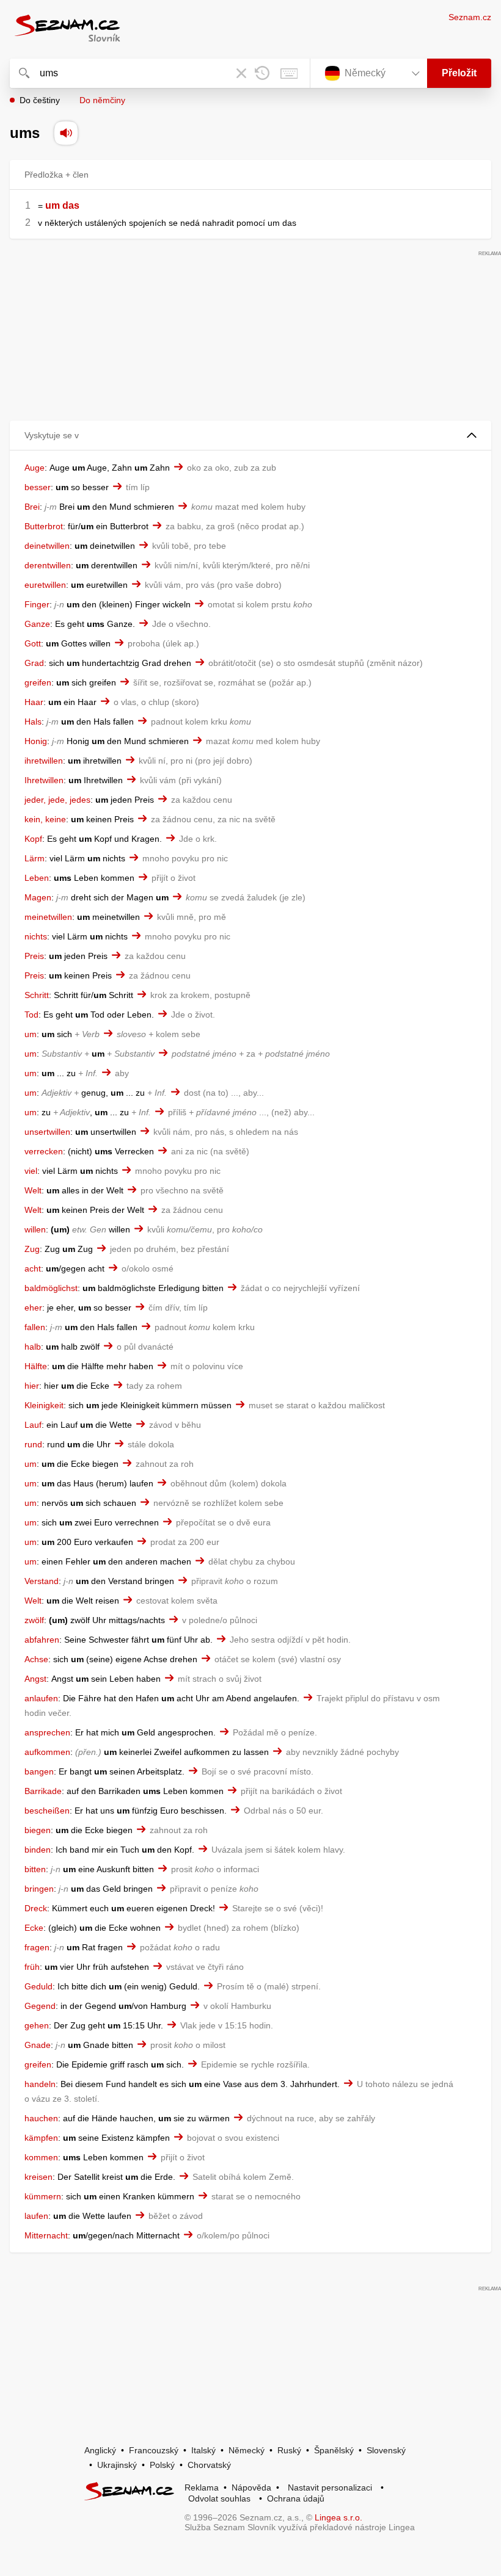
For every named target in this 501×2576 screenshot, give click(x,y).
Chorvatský (209, 2465)
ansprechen (47, 1732)
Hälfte (36, 1366)
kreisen (38, 2177)
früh (32, 1967)
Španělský (334, 2450)
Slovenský (386, 2450)
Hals (33, 722)
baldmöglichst (51, 1288)
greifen (38, 682)
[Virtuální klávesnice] (289, 73)
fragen (37, 1947)
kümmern (43, 2196)
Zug (32, 1249)
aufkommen (47, 1752)
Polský (162, 2465)
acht (33, 1268)
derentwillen (48, 565)
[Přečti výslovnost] (66, 133)
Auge (35, 468)
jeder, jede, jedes (57, 800)
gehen (37, 2025)
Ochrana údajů (296, 2498)
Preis (34, 956)
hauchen (41, 2118)
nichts (36, 936)
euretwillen (45, 585)
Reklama (202, 2487)
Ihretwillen (44, 780)
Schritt (37, 995)
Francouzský (154, 2450)
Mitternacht (46, 2235)
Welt (33, 1190)
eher (33, 1308)
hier (32, 1386)
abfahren (42, 1640)
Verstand (42, 1581)
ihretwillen (44, 761)
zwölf (34, 1620)
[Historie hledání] (262, 73)
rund (33, 1444)
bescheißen (47, 1811)
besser (38, 487)
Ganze (37, 624)
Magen (38, 897)
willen (35, 1229)
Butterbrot (44, 526)
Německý (247, 2450)
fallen (35, 1327)
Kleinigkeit (44, 1405)
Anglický (100, 2450)
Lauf (33, 1425)
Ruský (289, 2450)
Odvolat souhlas (219, 2498)
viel (31, 1171)
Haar (34, 702)
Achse (36, 1659)
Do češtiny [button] (40, 100)
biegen (38, 1830)
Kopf (33, 839)
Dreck (36, 1908)
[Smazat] (241, 73)
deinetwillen (47, 546)
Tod (31, 1015)
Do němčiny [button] (102, 100)
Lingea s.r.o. (338, 2517)
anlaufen (41, 1698)
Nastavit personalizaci (330, 2487)
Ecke (34, 1928)
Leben (37, 878)
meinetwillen (48, 917)
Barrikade (43, 1791)
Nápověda (251, 2487)
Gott (33, 643)
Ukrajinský (117, 2465)
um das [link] (62, 205)
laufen (36, 2216)
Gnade (38, 2045)
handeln (40, 2084)
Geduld (38, 1986)
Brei (32, 507)
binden (38, 1850)
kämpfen (41, 2138)
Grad (34, 663)
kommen (41, 2157)
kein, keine (45, 819)
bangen (39, 1771)
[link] (44, 205)
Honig (36, 741)
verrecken (44, 1151)
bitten (35, 1869)
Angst (35, 1679)
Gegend (40, 2006)
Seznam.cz (470, 17)
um (31, 1034)
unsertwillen (47, 1132)
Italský (203, 2450)
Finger (37, 604)
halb (33, 1347)
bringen (39, 1889)
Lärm (35, 858)
